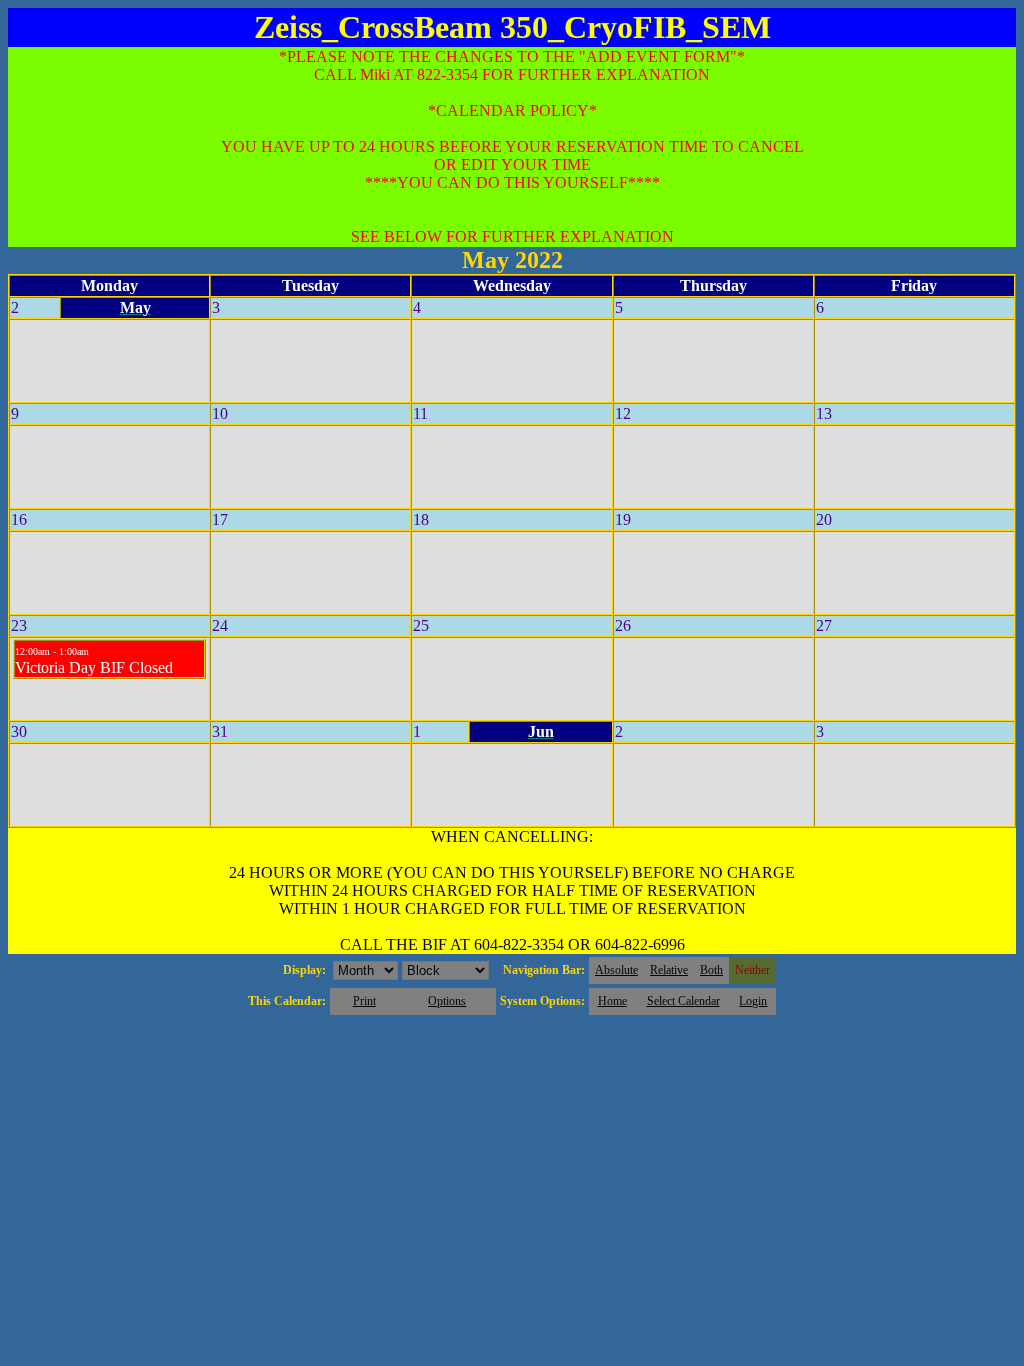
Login (753, 1001)
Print (364, 1001)
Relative (669, 970)
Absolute (616, 970)
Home (612, 1001)
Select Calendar (683, 1001)
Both (711, 970)
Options (447, 1001)
